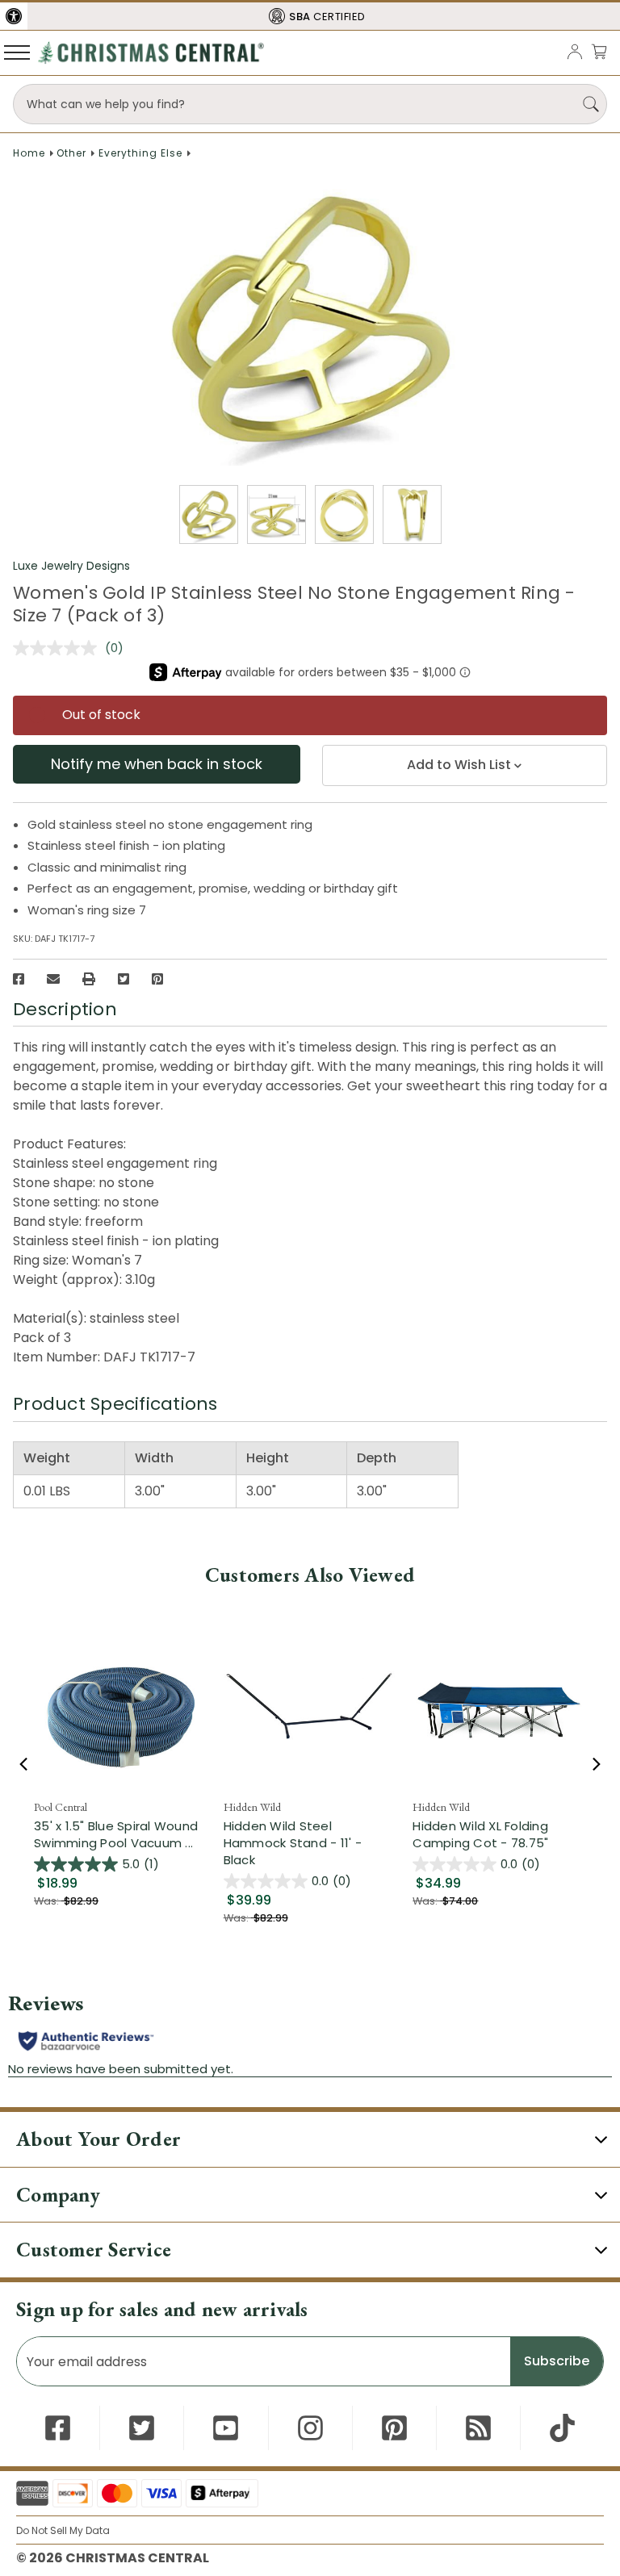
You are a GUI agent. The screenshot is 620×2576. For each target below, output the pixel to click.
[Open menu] (17, 52)
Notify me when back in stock (157, 764)
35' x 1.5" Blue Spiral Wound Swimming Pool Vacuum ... (121, 1834)
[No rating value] (59, 648)
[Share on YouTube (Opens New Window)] (226, 2428)
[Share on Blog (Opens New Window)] (478, 2428)
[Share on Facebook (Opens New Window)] (19, 979)
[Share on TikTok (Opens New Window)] (562, 2428)
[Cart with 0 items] (599, 51)
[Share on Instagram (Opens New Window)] (310, 2428)
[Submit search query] (591, 104)
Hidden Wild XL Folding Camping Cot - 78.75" (480, 1834)
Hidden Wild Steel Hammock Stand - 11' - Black (293, 1843)
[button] (14, 16)
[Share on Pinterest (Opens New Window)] (157, 979)
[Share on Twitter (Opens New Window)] (124, 979)
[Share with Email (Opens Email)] (53, 979)
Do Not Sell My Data (63, 2530)
